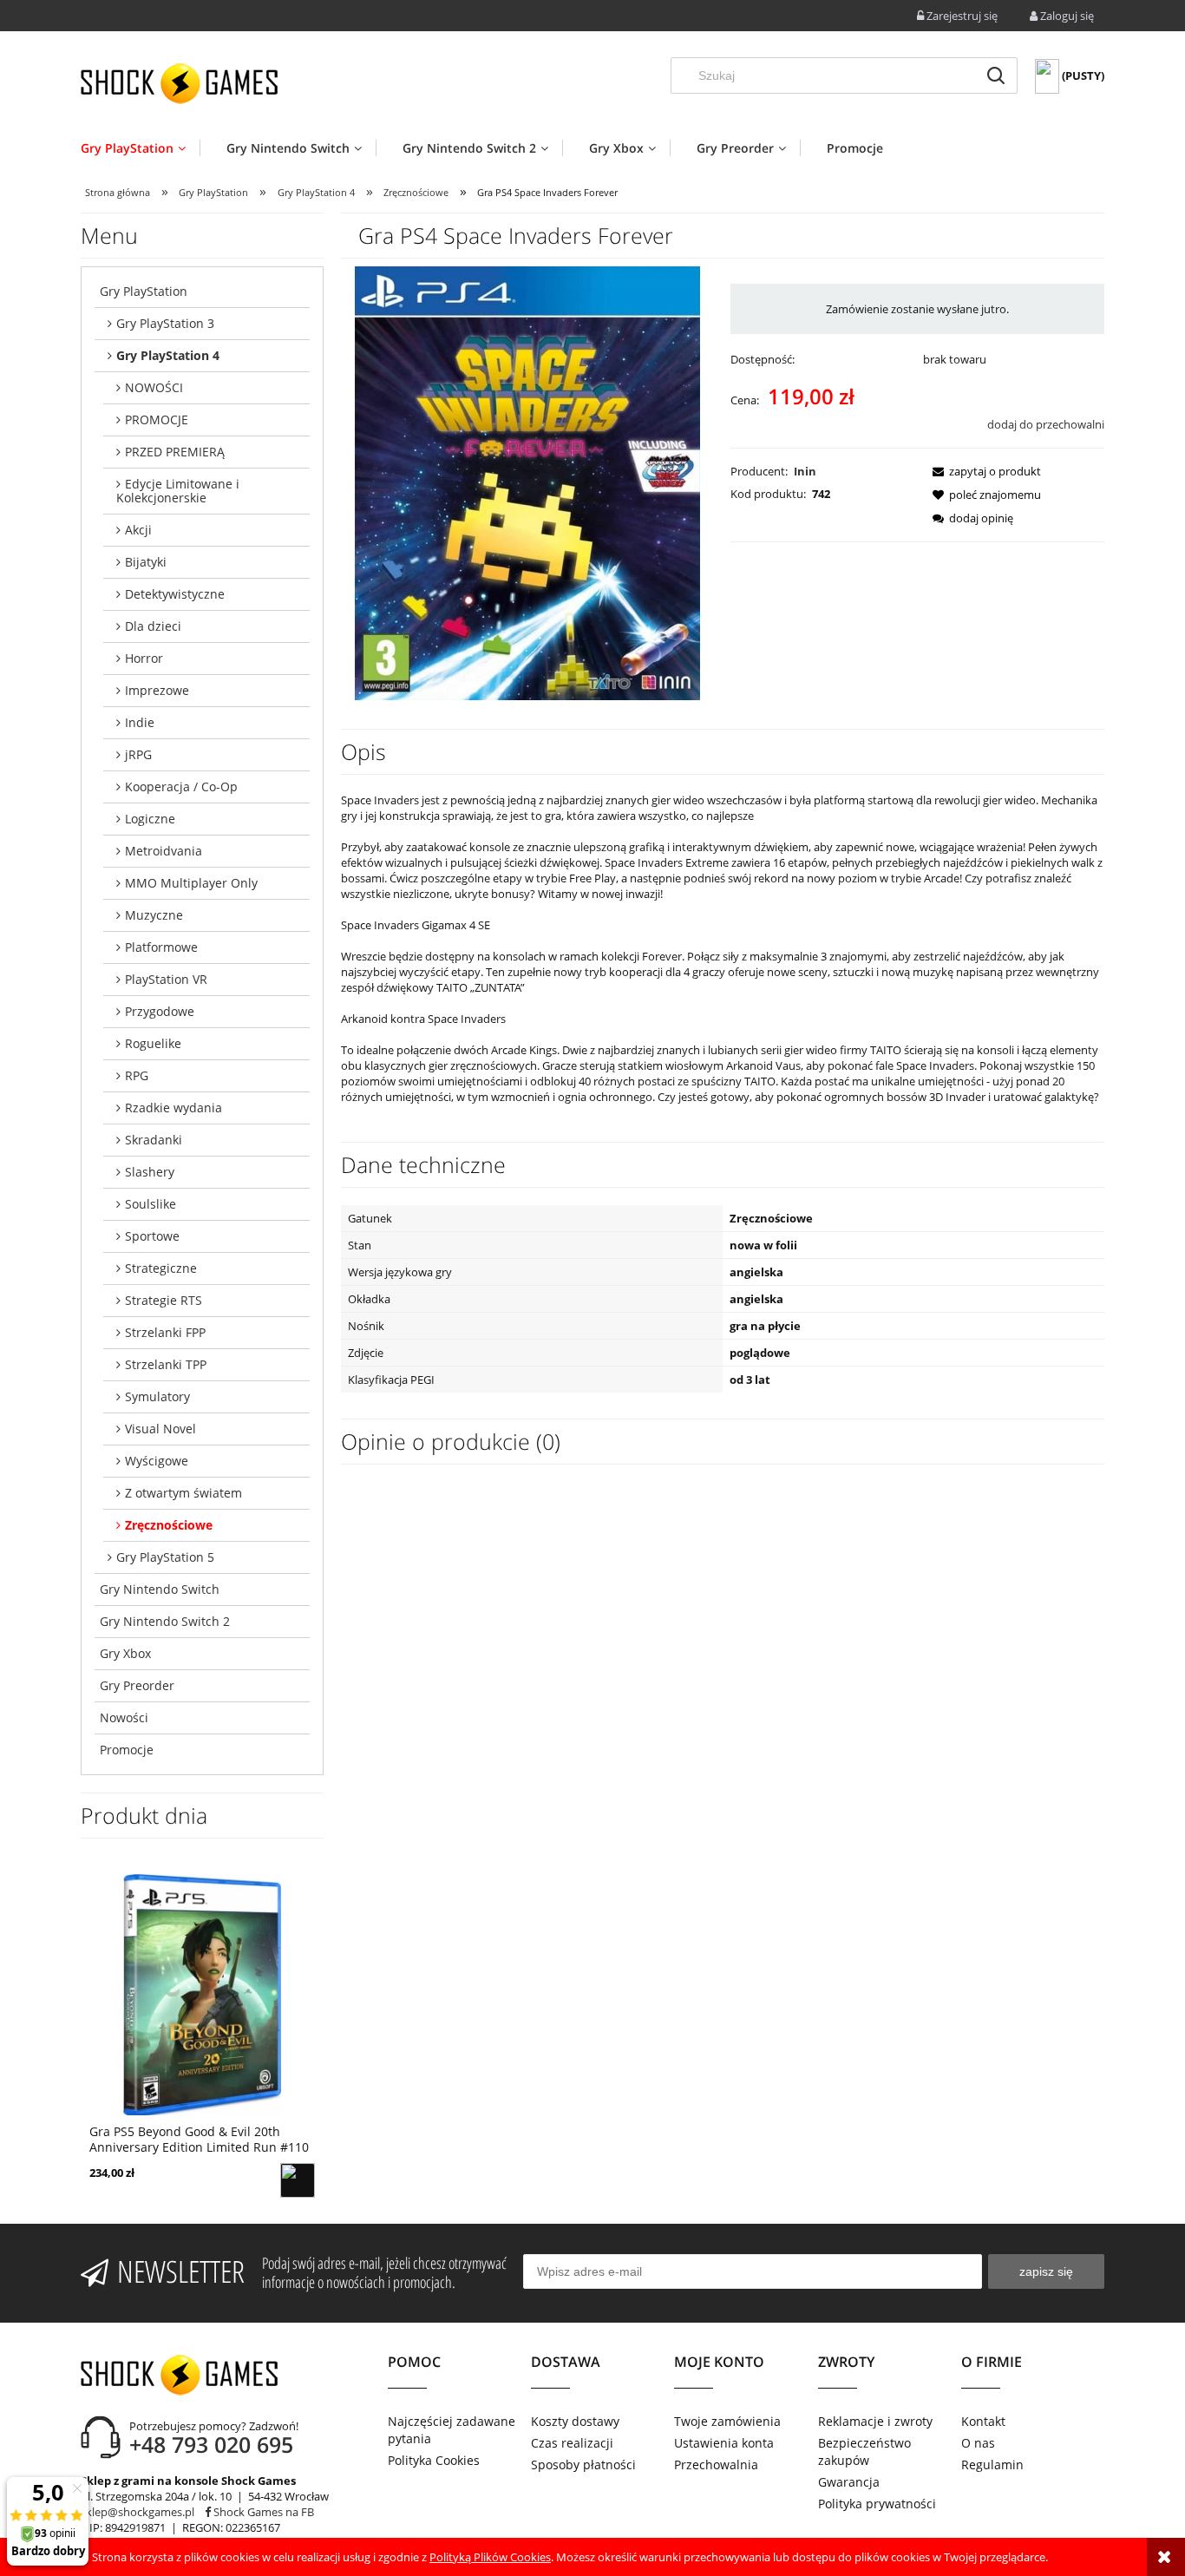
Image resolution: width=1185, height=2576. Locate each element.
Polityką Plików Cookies (490, 2557)
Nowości (124, 1717)
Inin (805, 471)
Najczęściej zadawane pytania (452, 2430)
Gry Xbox (125, 1653)
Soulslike (151, 1204)
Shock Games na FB (262, 2512)
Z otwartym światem (183, 1493)
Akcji (138, 530)
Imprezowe (157, 690)
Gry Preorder (137, 1685)
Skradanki (154, 1140)
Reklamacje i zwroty (875, 2421)
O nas (978, 2443)
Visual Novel (160, 1429)
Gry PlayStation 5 (165, 1557)
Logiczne (150, 819)
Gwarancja (849, 2482)
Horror (144, 658)
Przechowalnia (716, 2465)
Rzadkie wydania (173, 1108)
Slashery (150, 1172)
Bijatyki (146, 562)
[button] (982, 471)
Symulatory (157, 1396)
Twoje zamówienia (727, 2421)
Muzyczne (154, 915)
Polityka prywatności (877, 2504)
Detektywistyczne (175, 594)
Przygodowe (160, 1011)
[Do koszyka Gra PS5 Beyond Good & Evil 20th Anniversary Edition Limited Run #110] (298, 2180)
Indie (140, 722)
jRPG (138, 754)
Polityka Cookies (434, 2460)
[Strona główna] (179, 83)
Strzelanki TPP (166, 1364)
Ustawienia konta (724, 2443)
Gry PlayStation (144, 291)
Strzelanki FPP (165, 1332)
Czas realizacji (572, 2443)
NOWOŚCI (154, 387)
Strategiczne (161, 1268)
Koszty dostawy (575, 2421)
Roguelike (153, 1043)
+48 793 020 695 (211, 2444)
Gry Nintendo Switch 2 (165, 1621)
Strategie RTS (164, 1300)
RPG (137, 1075)
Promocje (127, 1750)
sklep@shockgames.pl (137, 2512)
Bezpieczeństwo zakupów (864, 2451)
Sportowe (152, 1236)
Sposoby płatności (583, 2465)
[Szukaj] (996, 75)
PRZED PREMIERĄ (175, 452)
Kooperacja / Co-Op (181, 787)
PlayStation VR (166, 979)
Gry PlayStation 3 (165, 323)
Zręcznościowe (169, 1525)
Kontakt (983, 2421)
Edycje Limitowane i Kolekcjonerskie (178, 491)
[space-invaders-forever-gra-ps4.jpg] (527, 482)
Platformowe (161, 947)
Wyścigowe (157, 1461)
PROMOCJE (157, 420)
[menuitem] (140, 148)
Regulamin (992, 2465)
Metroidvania (164, 851)
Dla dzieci (153, 626)
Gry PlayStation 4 (168, 355)
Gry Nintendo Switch (160, 1589)
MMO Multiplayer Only (191, 883)
